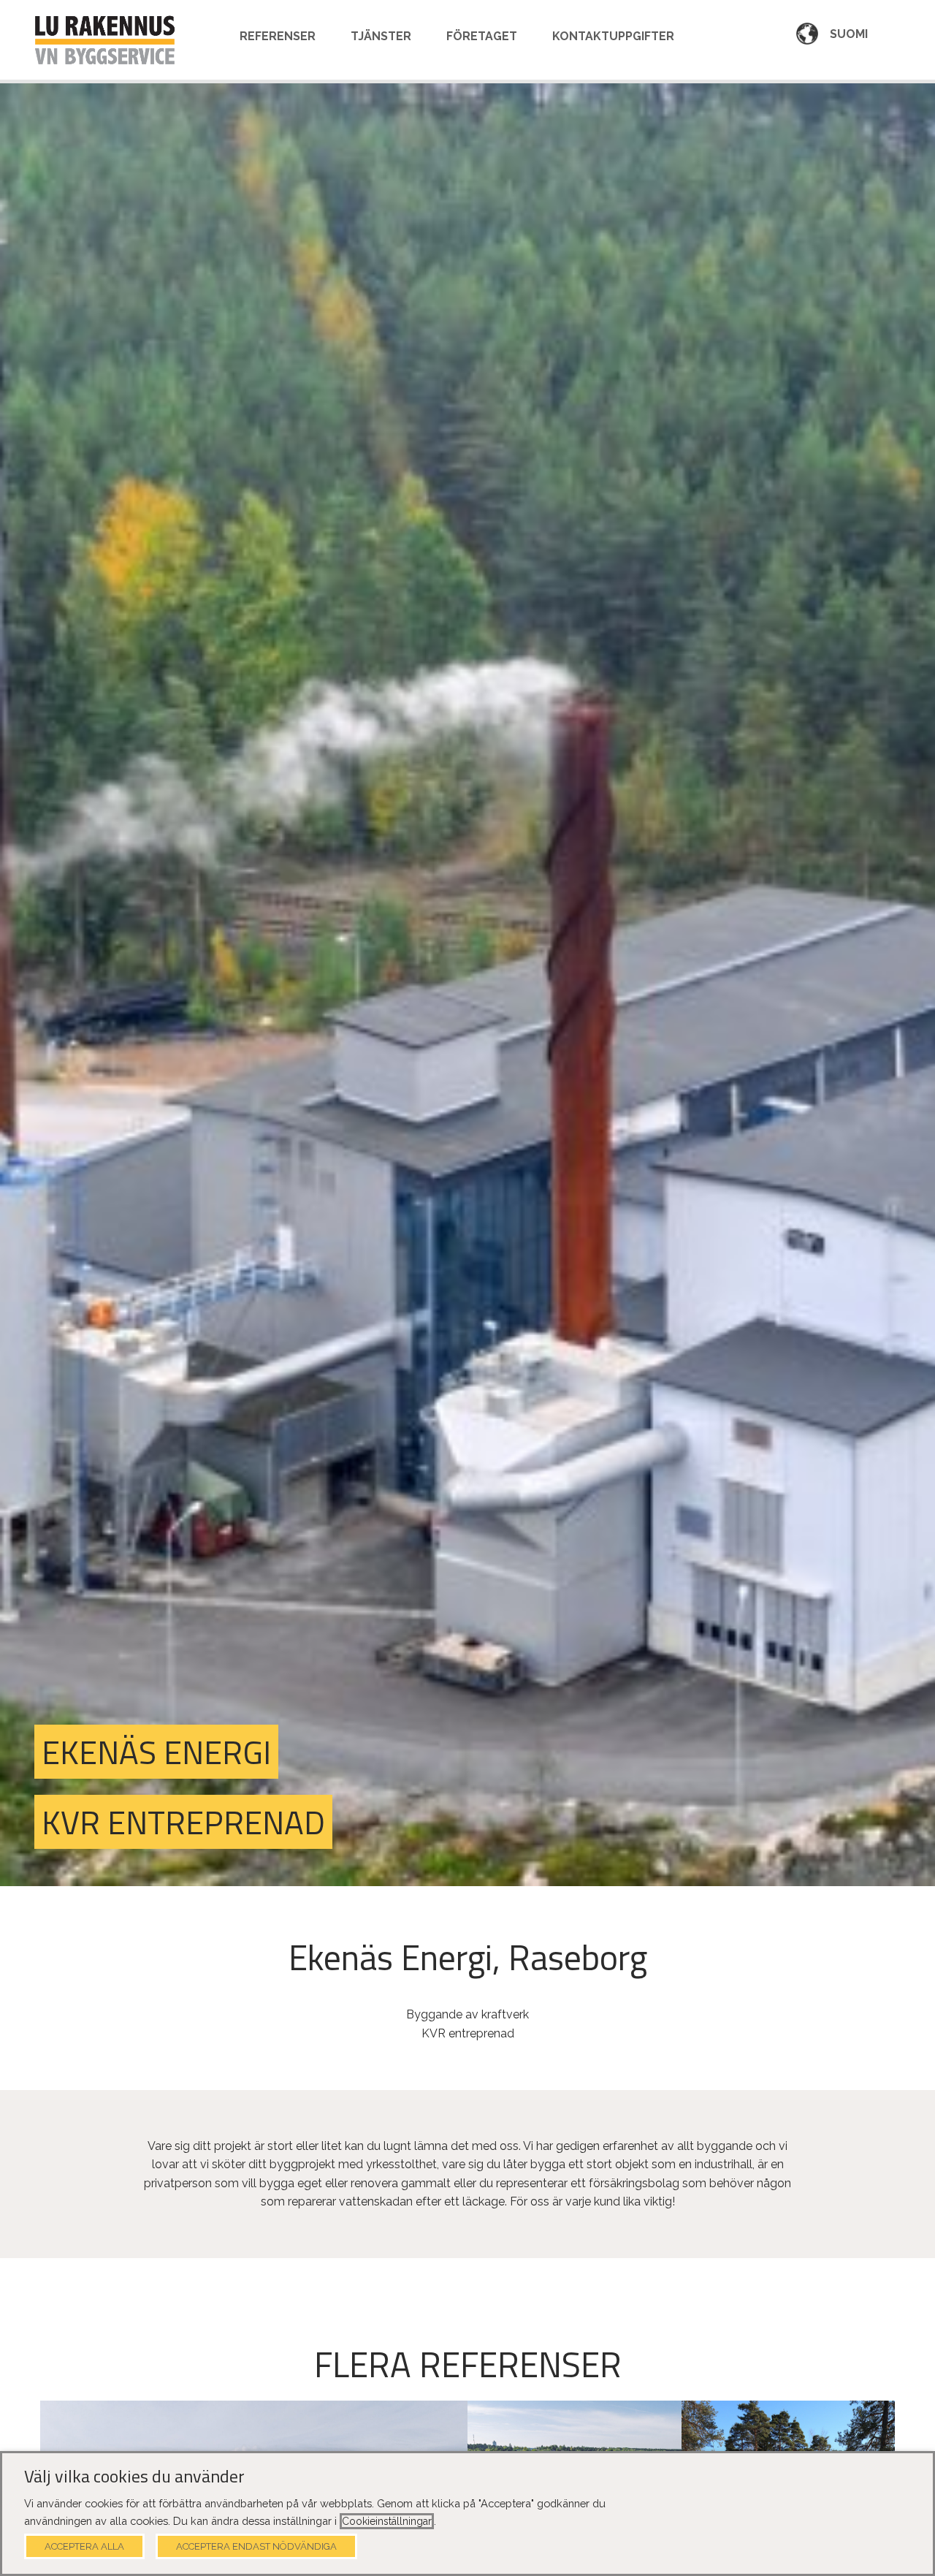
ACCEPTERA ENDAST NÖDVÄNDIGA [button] (256, 2546)
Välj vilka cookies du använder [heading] (134, 2477)
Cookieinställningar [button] (387, 2521)
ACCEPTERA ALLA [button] (84, 2546)
